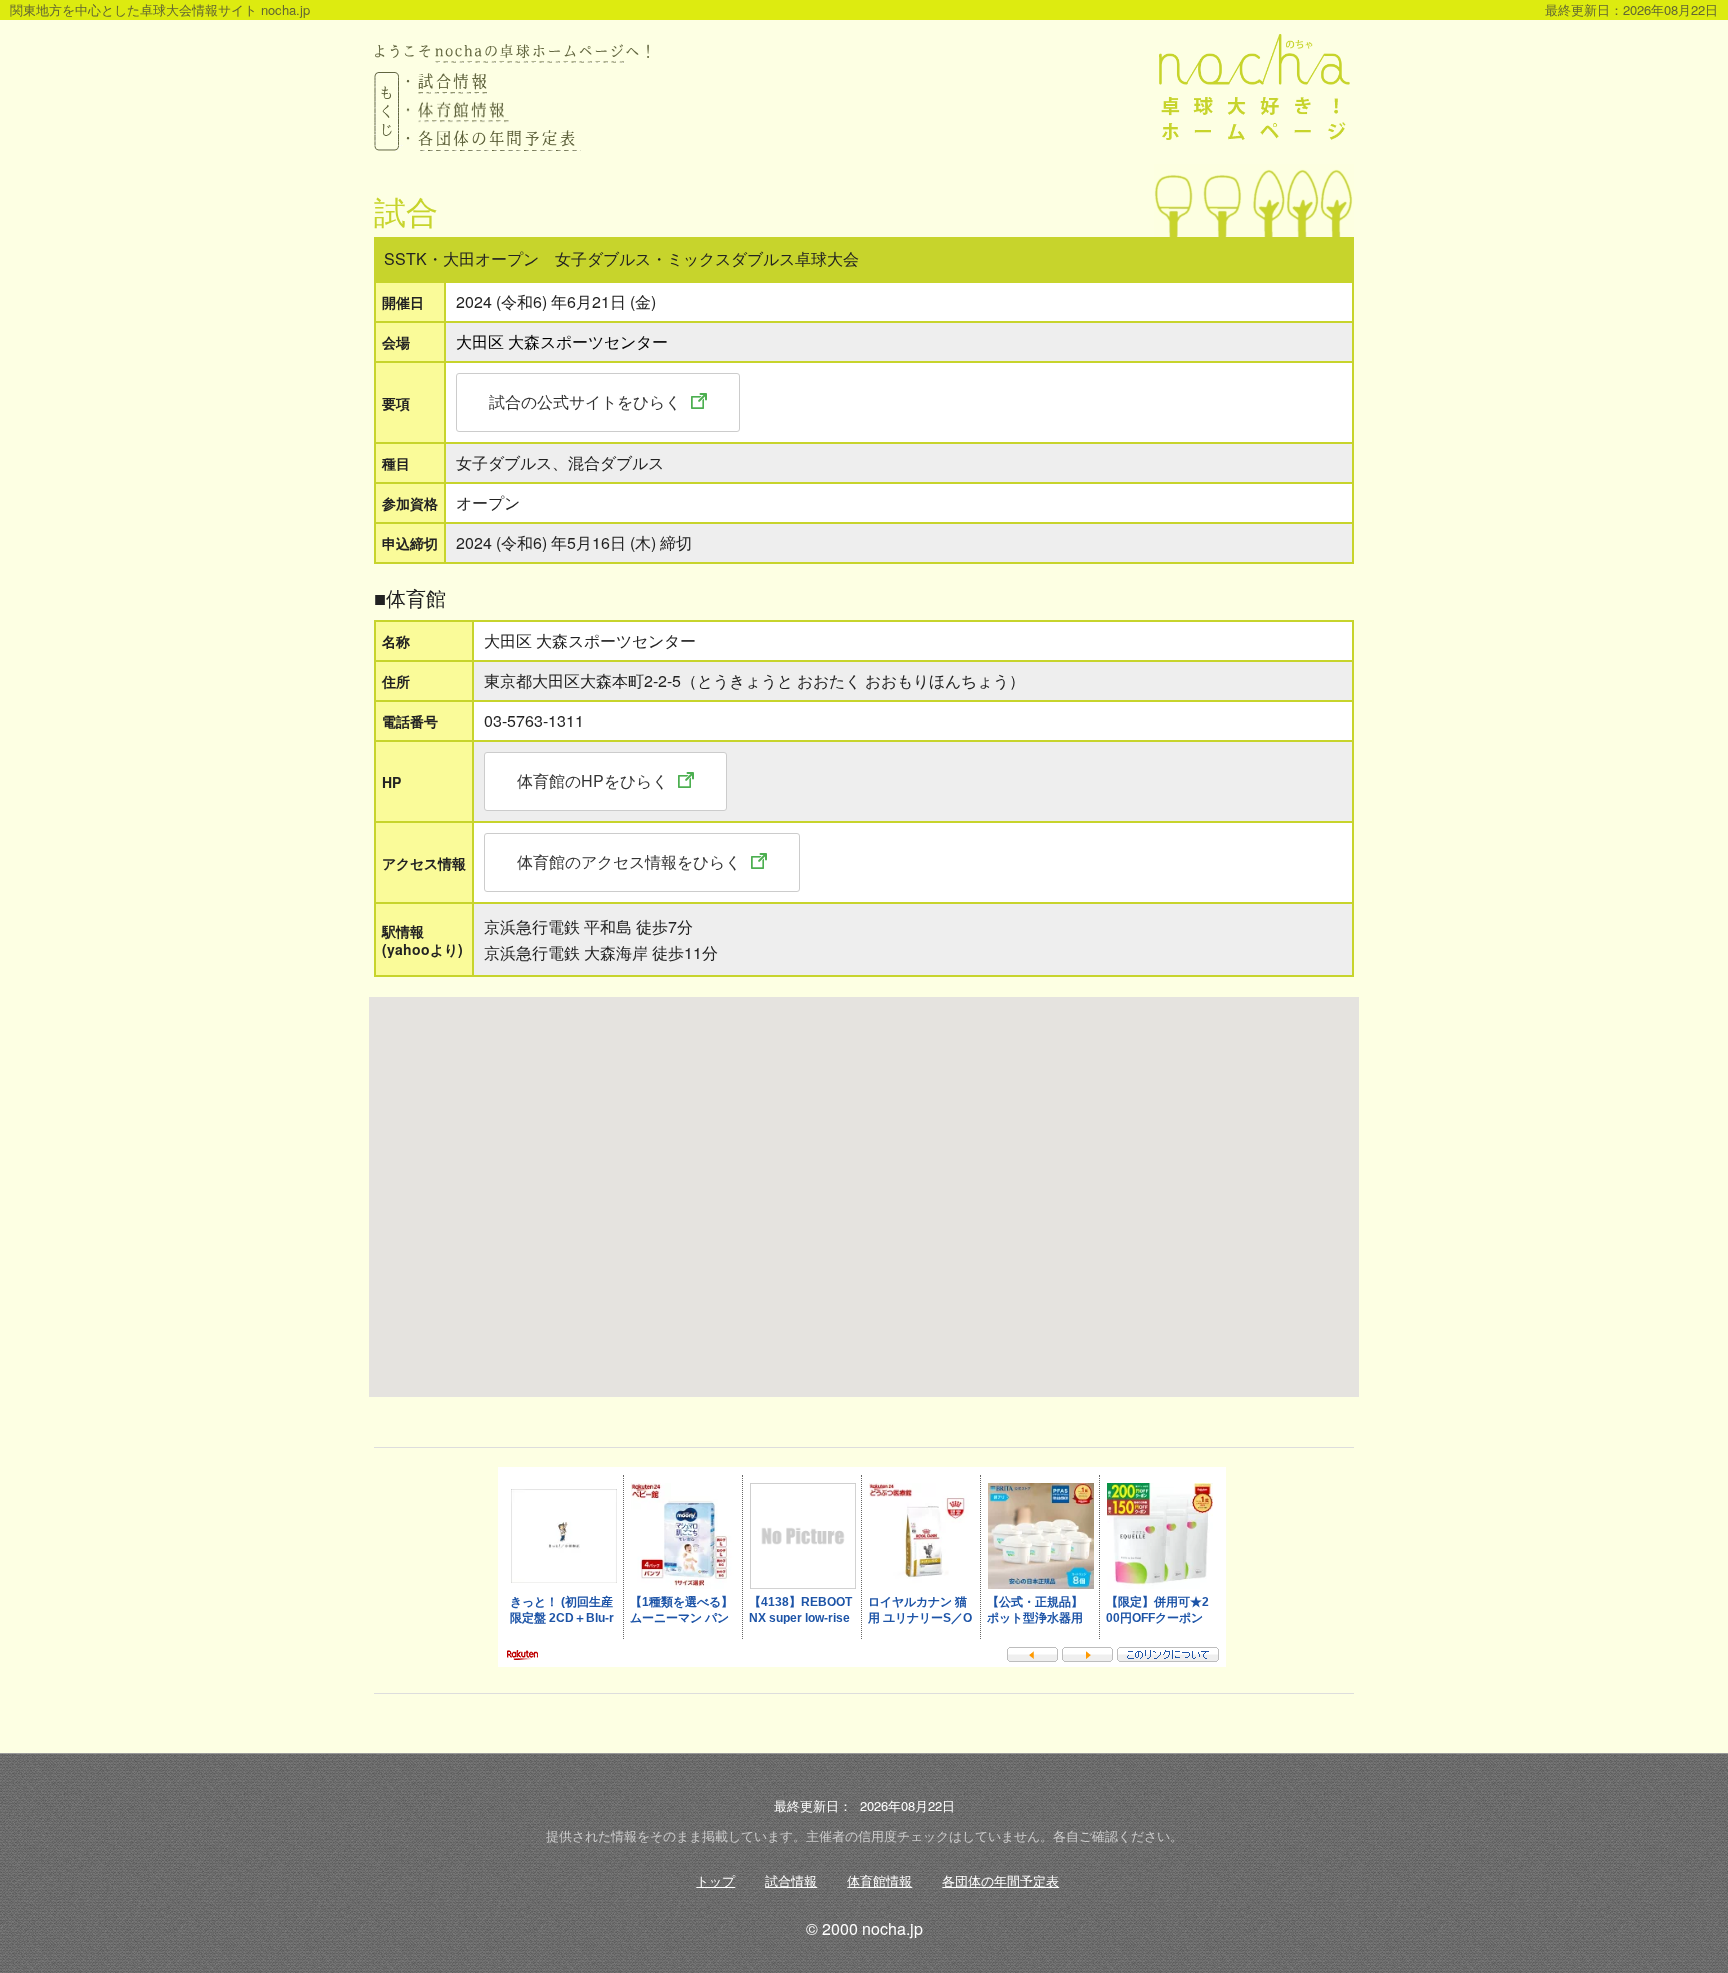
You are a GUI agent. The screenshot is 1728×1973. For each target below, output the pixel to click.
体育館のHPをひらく (592, 780)
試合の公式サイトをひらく (585, 401)
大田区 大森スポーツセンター (562, 341)
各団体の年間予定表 (1000, 1880)
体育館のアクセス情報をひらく (629, 861)
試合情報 (791, 1880)
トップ (715, 1880)
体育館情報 (879, 1880)
